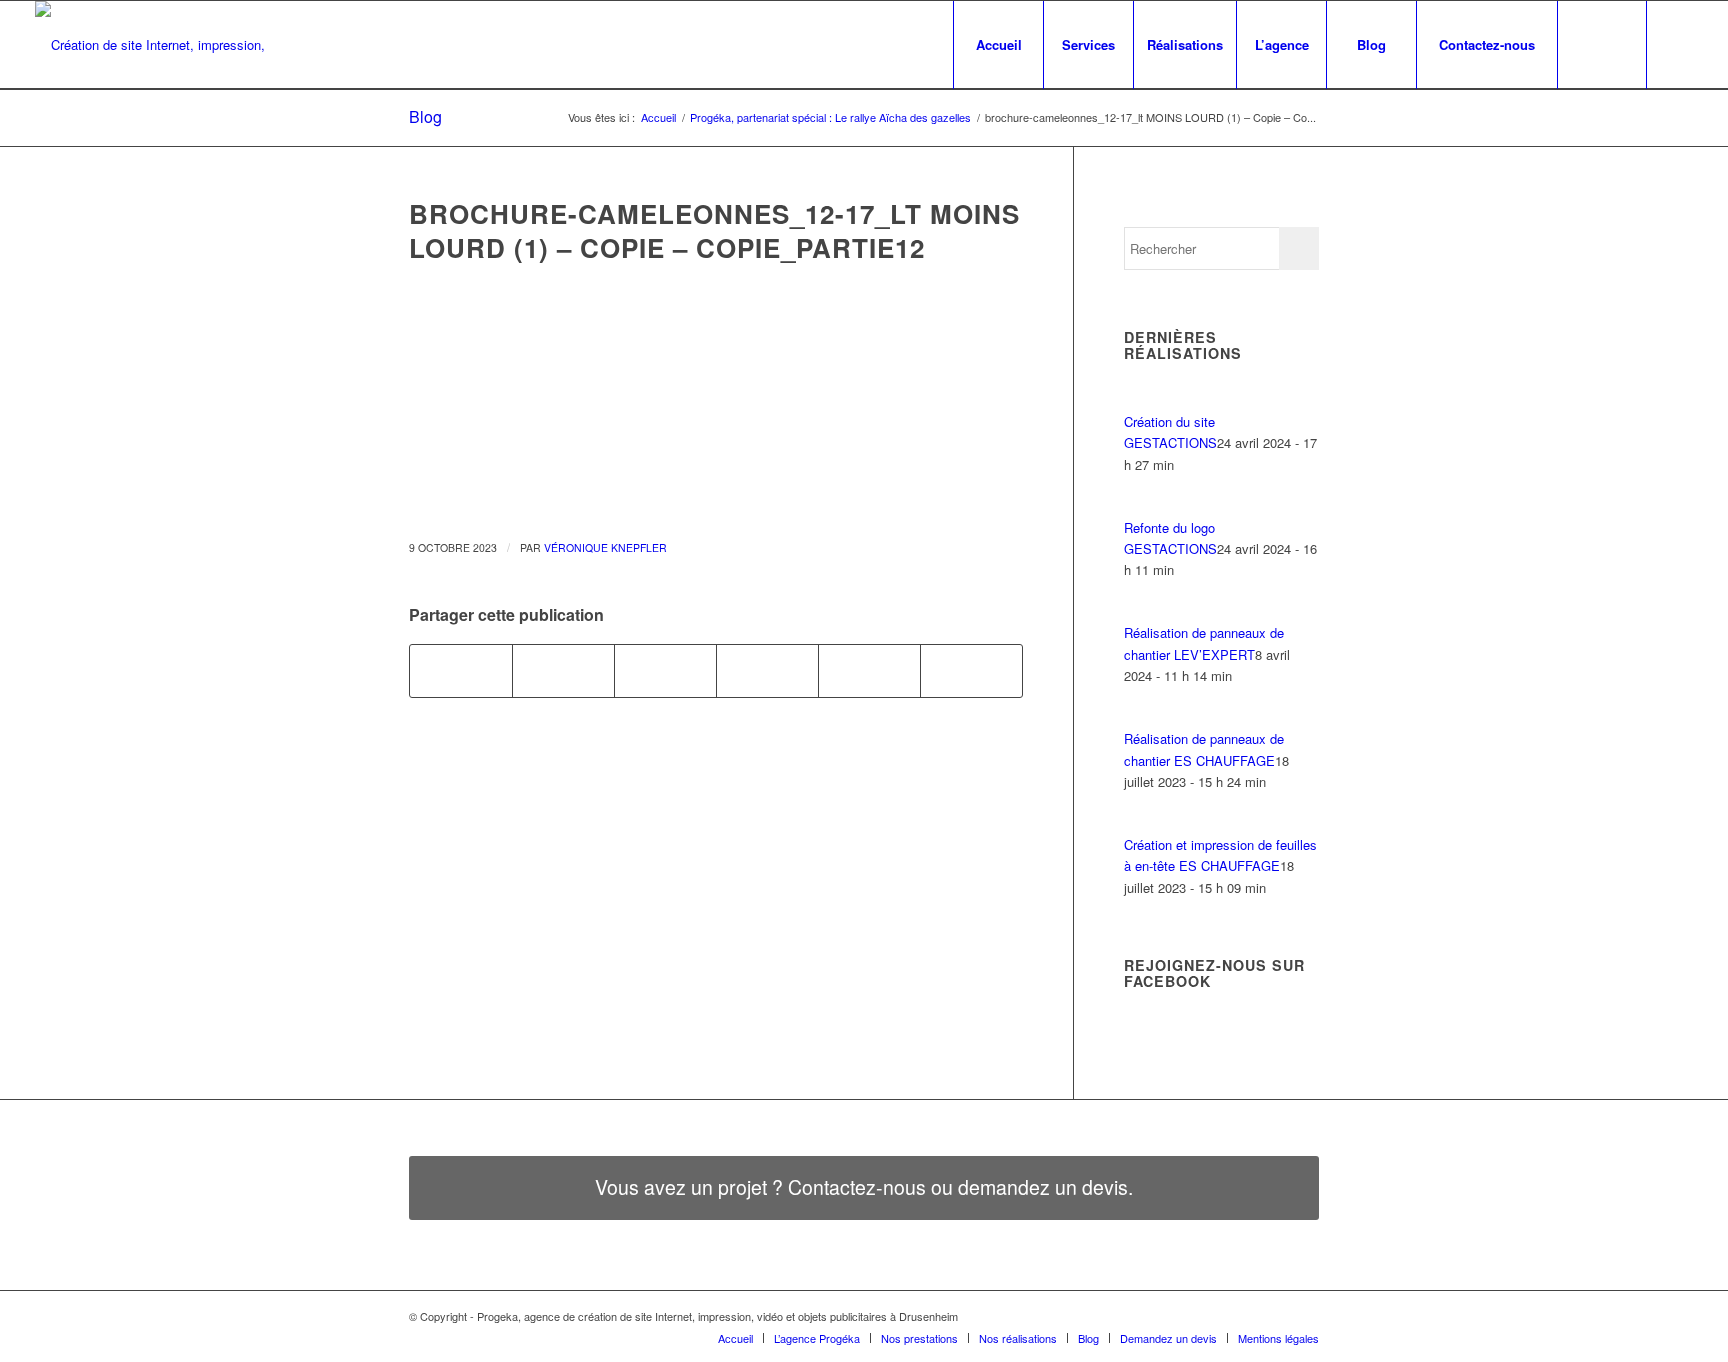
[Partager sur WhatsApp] (767, 671)
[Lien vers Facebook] (1678, 44)
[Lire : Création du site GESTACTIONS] (1142, 399)
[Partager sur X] (563, 671)
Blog (425, 116)
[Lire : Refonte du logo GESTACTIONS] (1142, 505)
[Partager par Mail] (971, 671)
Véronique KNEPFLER (605, 547)
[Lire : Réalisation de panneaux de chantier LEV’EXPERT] (1142, 611)
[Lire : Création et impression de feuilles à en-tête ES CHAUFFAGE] (1142, 823)
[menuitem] (998, 45)
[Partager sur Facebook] (461, 671)
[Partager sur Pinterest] (869, 671)
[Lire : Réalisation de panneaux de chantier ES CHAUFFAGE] (1142, 717)
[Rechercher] (1602, 45)
